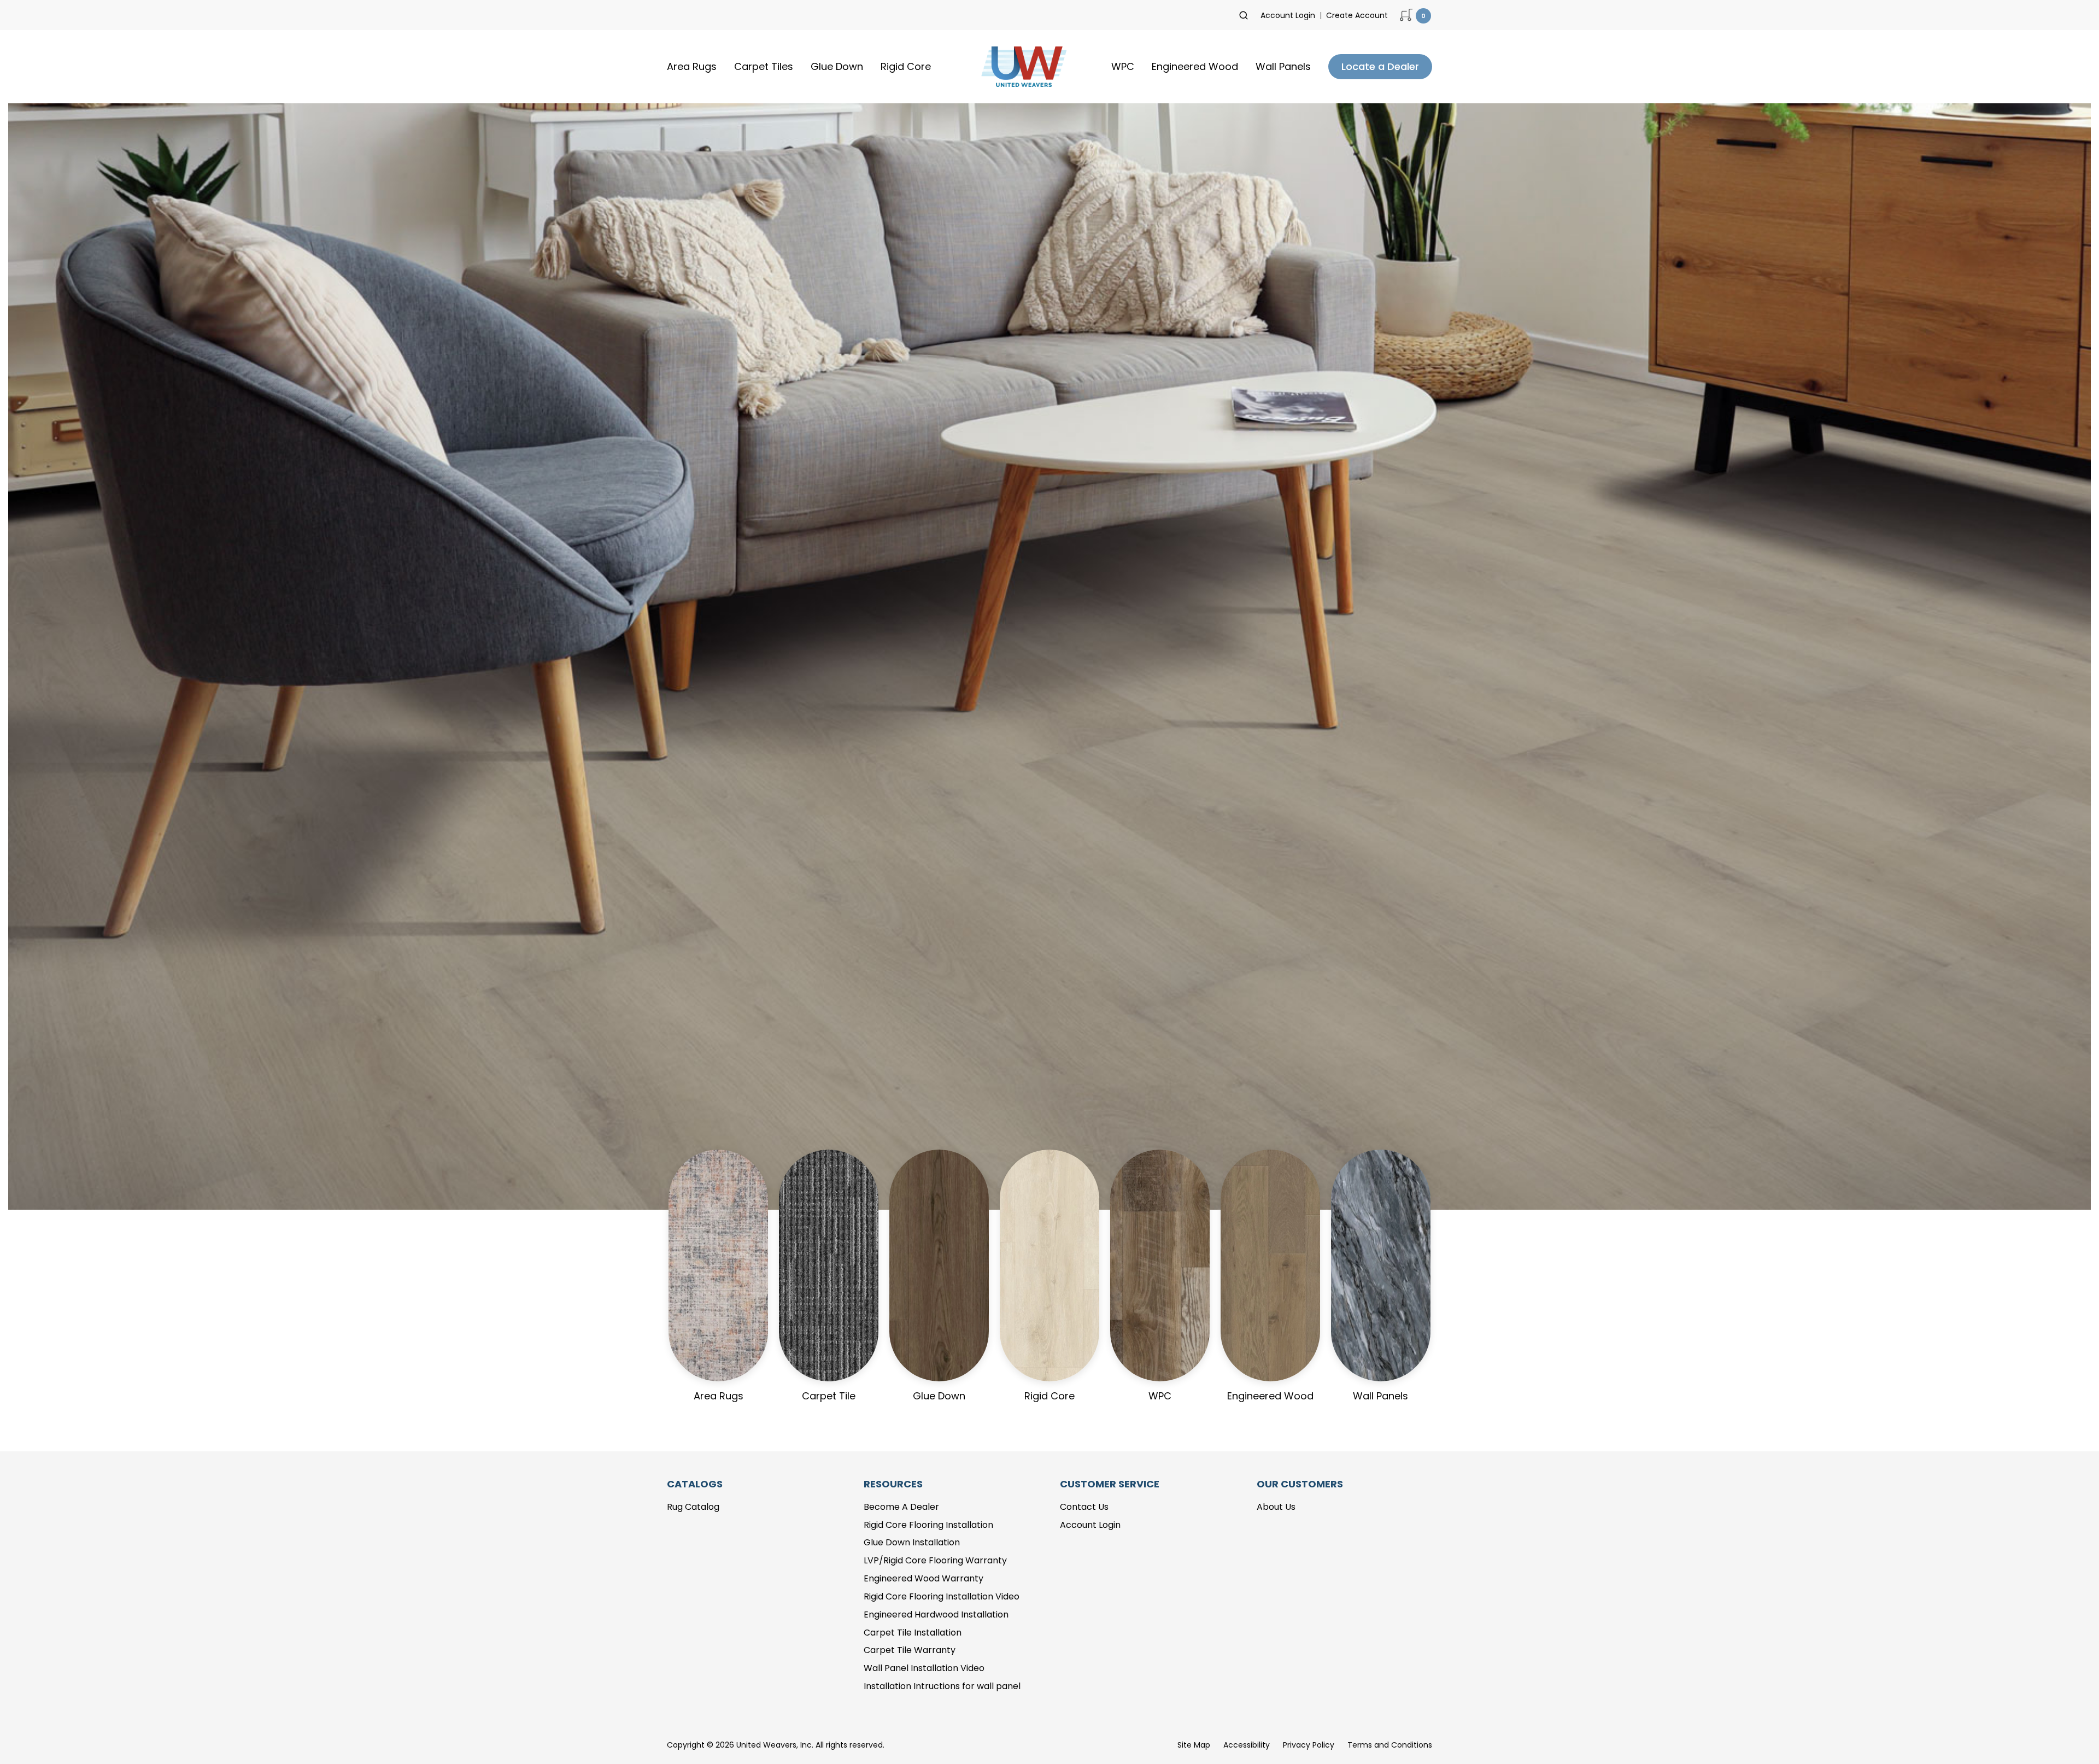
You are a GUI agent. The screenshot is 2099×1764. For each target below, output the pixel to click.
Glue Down (837, 66)
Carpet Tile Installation (913, 1633)
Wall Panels (1283, 66)
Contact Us (1084, 1507)
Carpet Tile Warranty (910, 1650)
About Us (1276, 1507)
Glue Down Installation (912, 1542)
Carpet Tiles (764, 66)
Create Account (1357, 15)
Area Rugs (692, 66)
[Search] (1244, 15)
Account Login (1288, 15)
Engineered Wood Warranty (924, 1578)
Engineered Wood (1195, 66)
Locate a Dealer (1380, 66)
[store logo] (1021, 67)
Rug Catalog (693, 1507)
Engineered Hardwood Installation (936, 1614)
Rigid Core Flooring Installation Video (942, 1596)
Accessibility (1247, 1745)
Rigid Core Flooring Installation (928, 1525)
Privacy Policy (1309, 1745)
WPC (1123, 66)
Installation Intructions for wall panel (942, 1686)
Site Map (1194, 1745)
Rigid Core (906, 66)
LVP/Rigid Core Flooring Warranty (935, 1560)
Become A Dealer (901, 1507)
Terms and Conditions (1390, 1745)
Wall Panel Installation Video (924, 1668)
